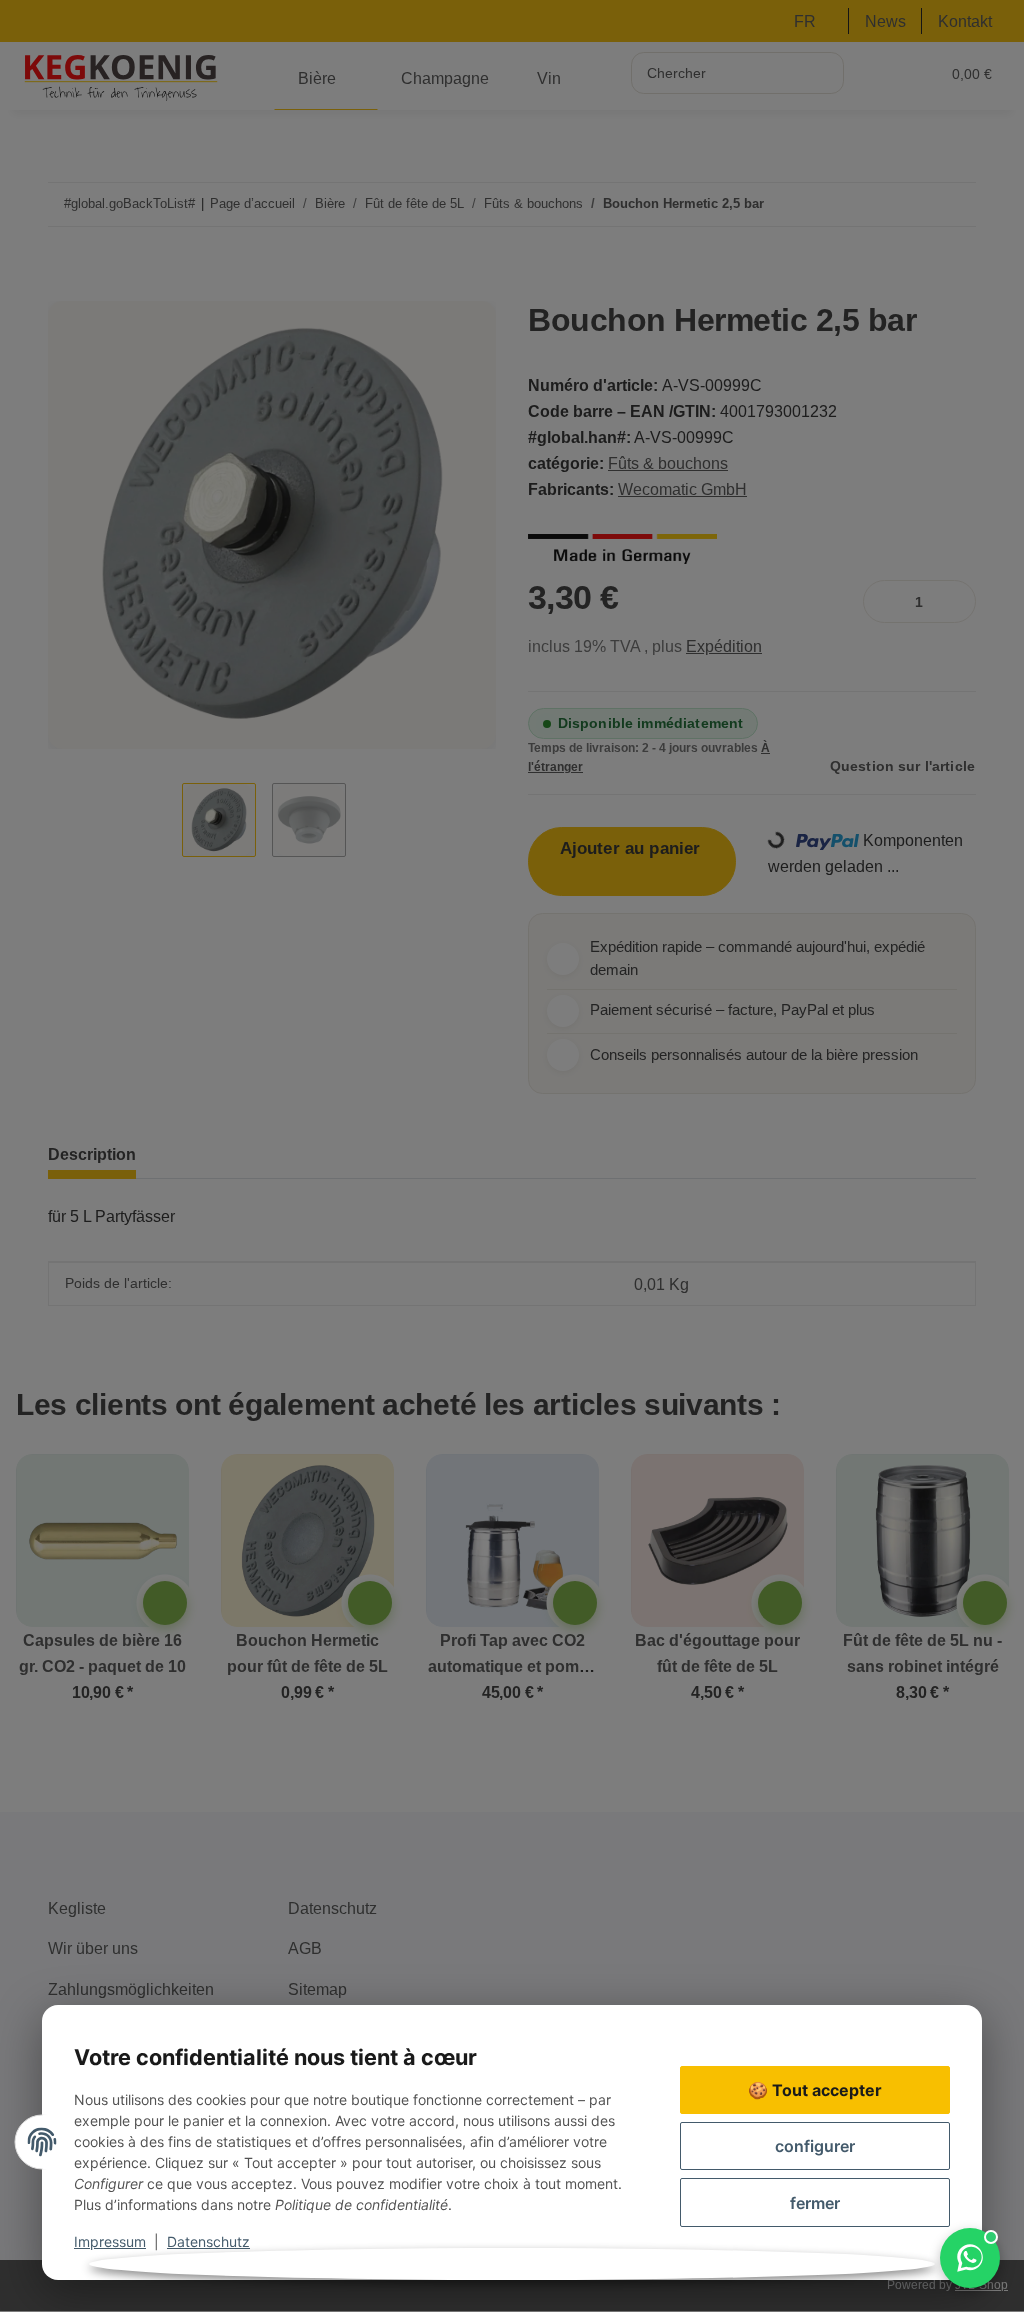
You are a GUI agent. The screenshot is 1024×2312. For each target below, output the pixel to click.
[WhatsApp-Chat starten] (970, 2258)
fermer (815, 2203)
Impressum (110, 2241)
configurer (815, 2146)
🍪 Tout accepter (815, 2090)
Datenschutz (208, 2241)
